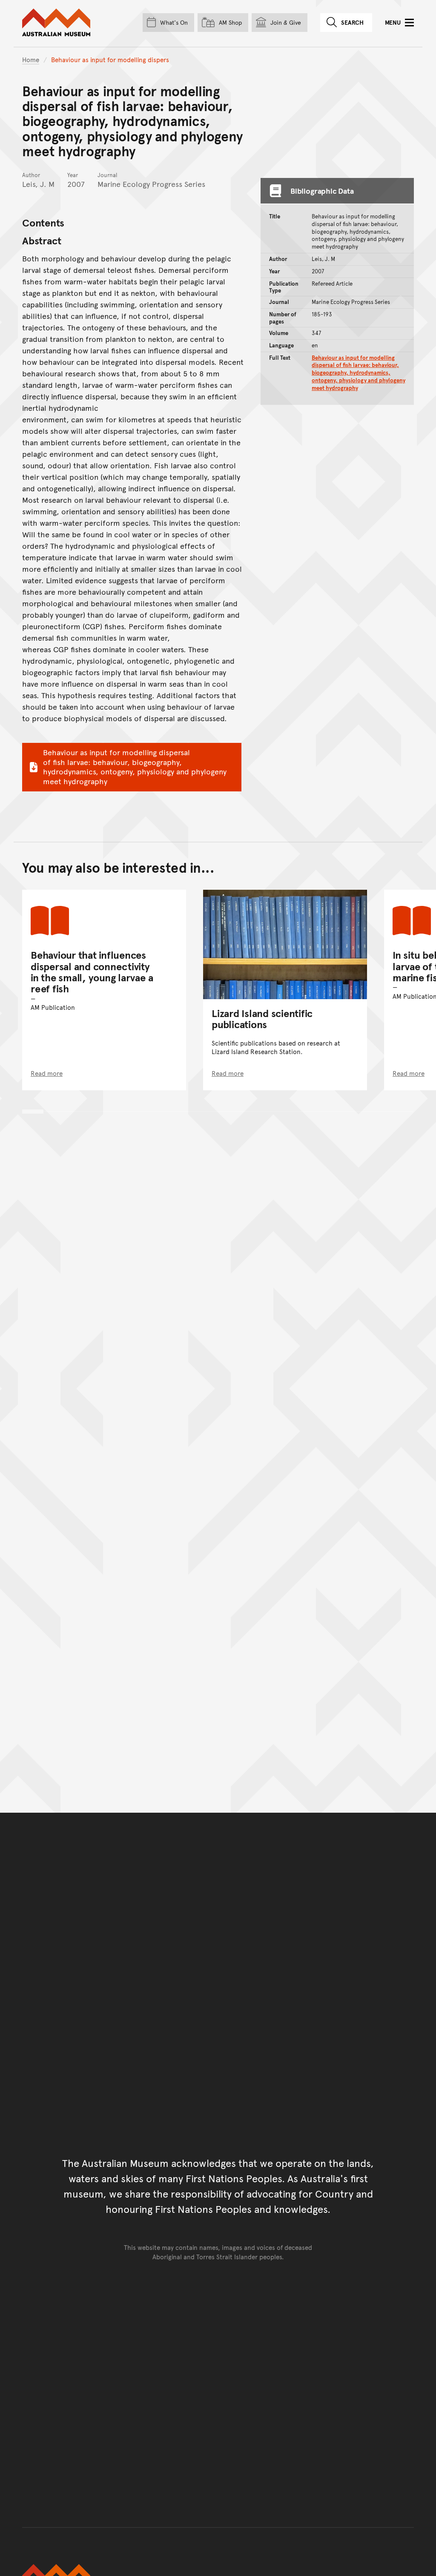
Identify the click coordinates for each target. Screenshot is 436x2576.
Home (31, 59)
